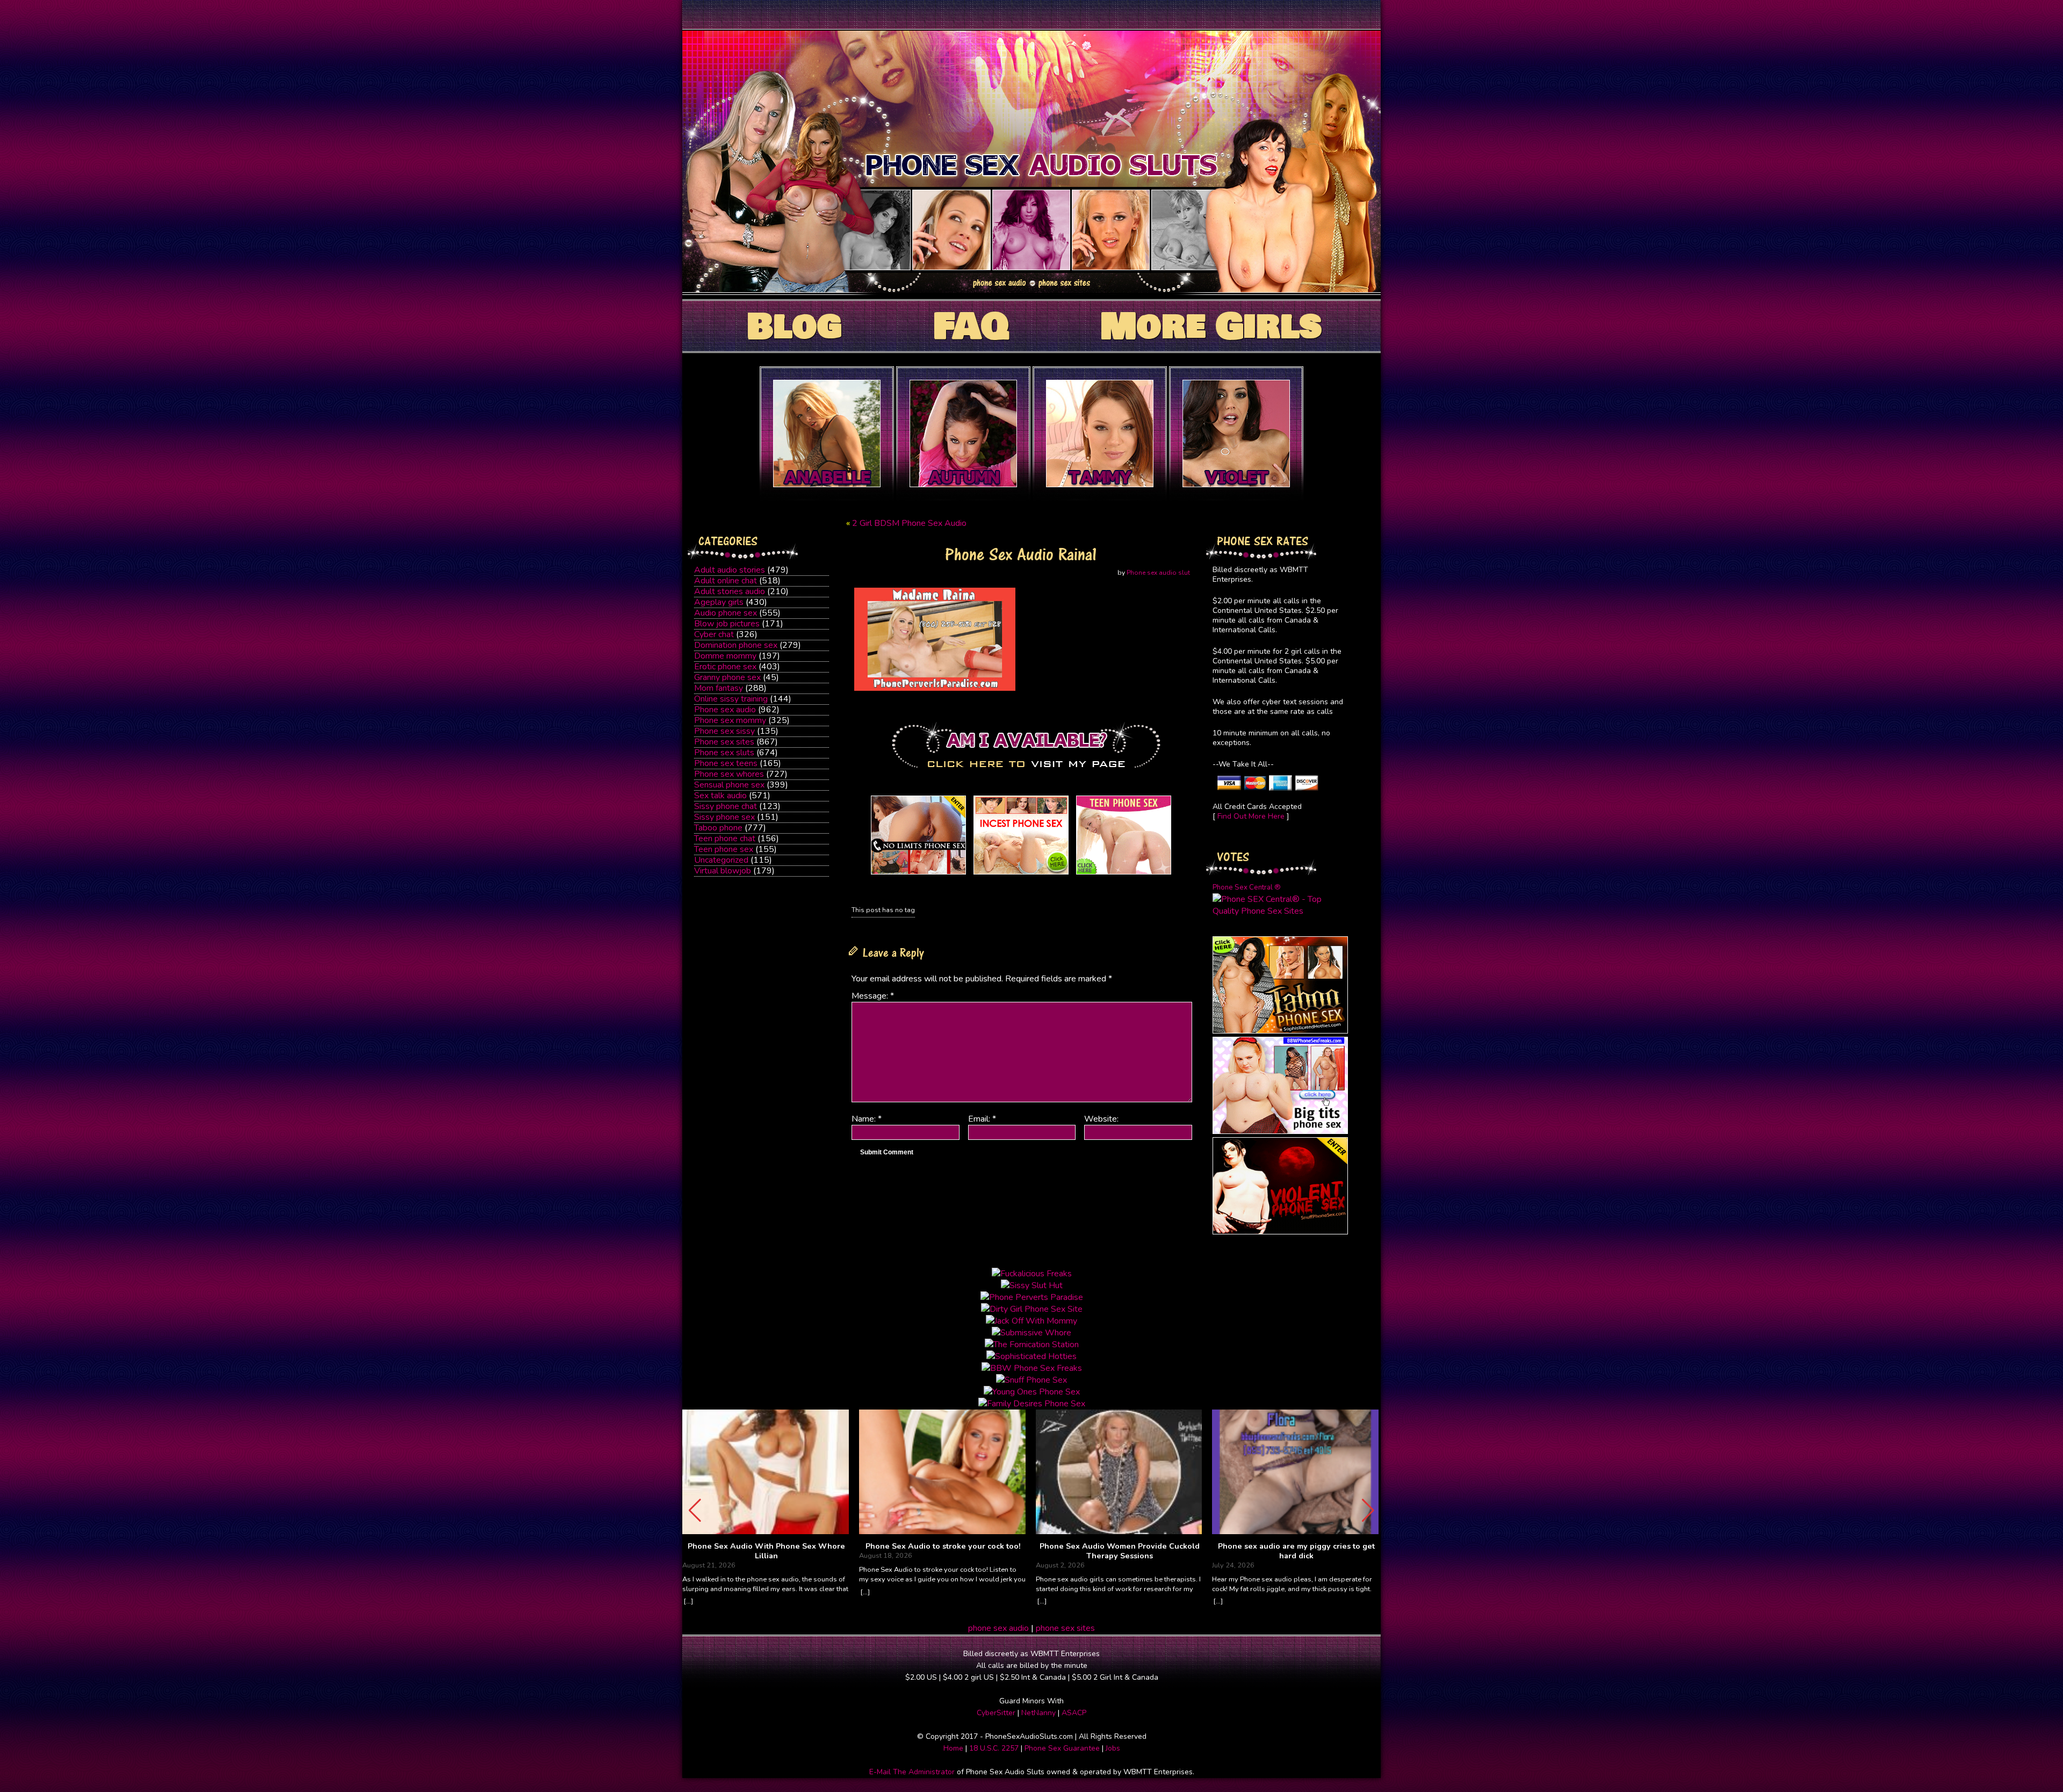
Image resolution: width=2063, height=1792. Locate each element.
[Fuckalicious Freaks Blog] (918, 875)
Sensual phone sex (729, 785)
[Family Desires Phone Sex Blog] (1021, 875)
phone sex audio (998, 1628)
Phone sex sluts (724, 753)
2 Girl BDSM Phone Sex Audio (909, 523)
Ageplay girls (719, 602)
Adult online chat (726, 581)
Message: (873, 996)
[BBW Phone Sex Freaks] (1280, 1131)
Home (953, 1748)
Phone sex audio (725, 710)
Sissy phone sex (724, 817)
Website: (1101, 1119)
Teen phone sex (724, 849)
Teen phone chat (725, 839)
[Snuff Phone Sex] (1280, 1232)
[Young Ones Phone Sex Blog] (1124, 875)
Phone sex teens (726, 763)
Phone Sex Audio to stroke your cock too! (943, 1547)
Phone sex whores (729, 774)
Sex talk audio (720, 796)
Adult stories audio (730, 591)
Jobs (1113, 1748)
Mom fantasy (719, 688)
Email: (982, 1119)
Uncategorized (721, 860)
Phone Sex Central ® (1247, 887)
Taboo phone (718, 828)
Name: (867, 1119)
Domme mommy (725, 656)
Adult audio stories (730, 570)
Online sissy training (731, 699)
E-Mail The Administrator (912, 1772)
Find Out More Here (1251, 816)
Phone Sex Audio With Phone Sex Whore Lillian (766, 1551)
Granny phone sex (727, 677)
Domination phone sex (736, 645)
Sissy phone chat (726, 806)
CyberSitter (996, 1713)
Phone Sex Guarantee (1062, 1748)
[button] (1368, 1511)
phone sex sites (1065, 1628)
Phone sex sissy (724, 731)
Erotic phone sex (725, 667)
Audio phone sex (726, 613)
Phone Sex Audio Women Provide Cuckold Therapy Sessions (1120, 1551)
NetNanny (1038, 1713)
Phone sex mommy (730, 720)
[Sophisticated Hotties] (1280, 1031)
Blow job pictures (727, 624)
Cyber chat (714, 634)
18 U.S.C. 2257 (994, 1748)
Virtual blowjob (723, 871)
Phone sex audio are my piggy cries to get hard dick (1296, 1551)
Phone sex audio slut (1158, 573)
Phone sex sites (724, 742)
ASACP (1074, 1713)
